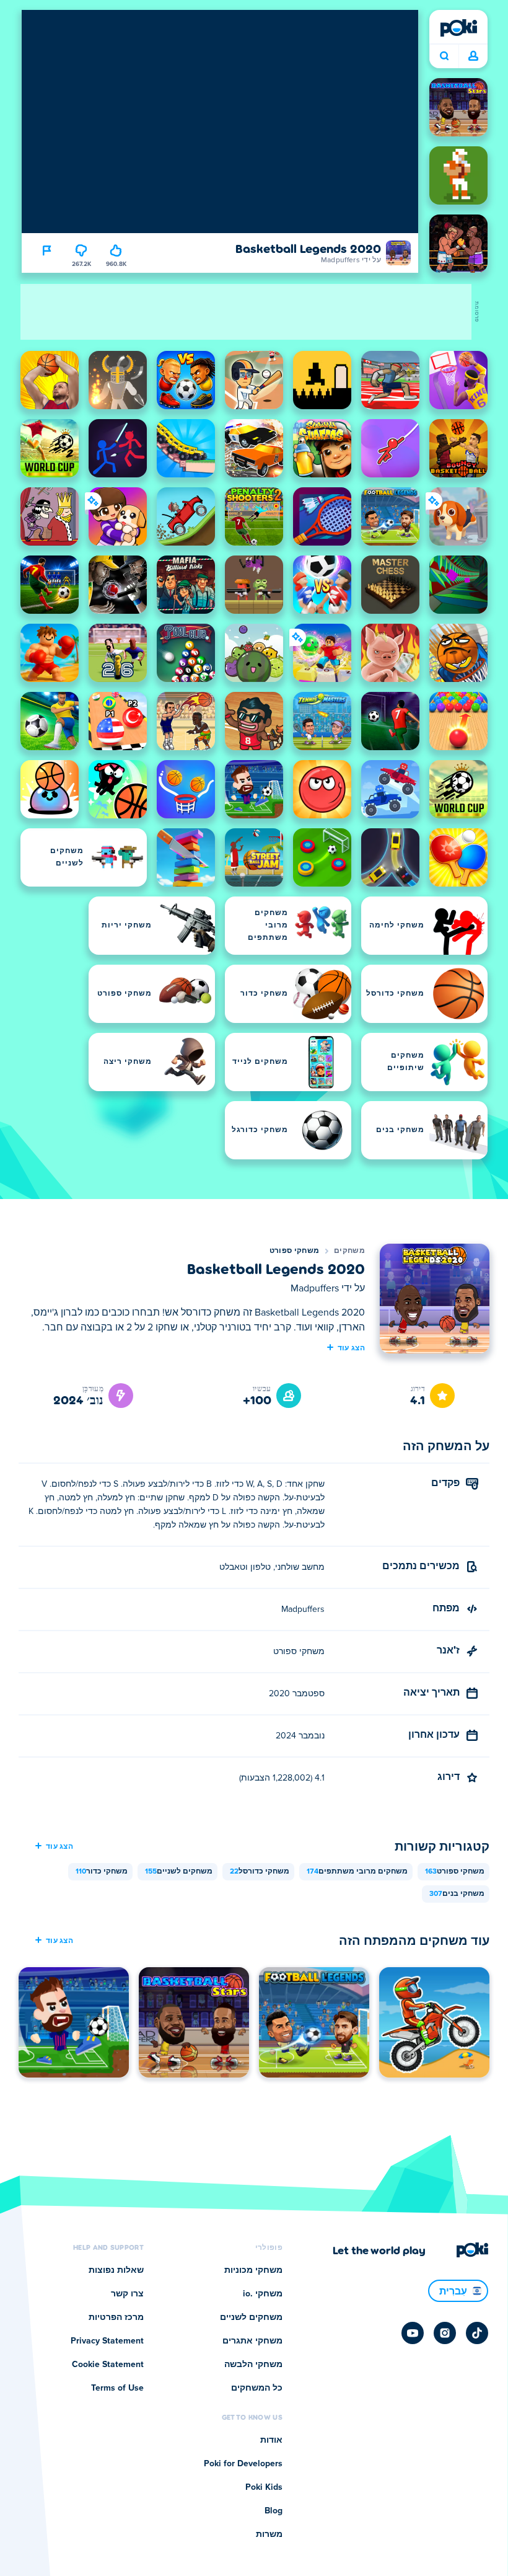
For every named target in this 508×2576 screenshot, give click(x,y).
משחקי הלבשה (253, 2365)
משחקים (349, 1251)
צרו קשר (127, 2294)
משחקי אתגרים (252, 2341)
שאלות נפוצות (116, 2270)
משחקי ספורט (294, 1251)
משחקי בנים (457, 1894)
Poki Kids (264, 2487)
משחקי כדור (102, 1872)
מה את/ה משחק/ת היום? (444, 56)
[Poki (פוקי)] (458, 28)
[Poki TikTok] (477, 2333)
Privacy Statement (107, 2341)
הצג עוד (351, 1347)
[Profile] (473, 56)
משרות (269, 2534)
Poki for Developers (243, 2464)
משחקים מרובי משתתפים (357, 1872)
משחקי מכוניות (253, 2270)
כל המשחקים (257, 2388)
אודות (271, 2440)
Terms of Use (117, 2388)
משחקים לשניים (179, 1872)
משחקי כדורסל (260, 1872)
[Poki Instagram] (445, 2333)
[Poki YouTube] (413, 2333)
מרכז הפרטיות (116, 2317)
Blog (274, 2511)
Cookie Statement (108, 2365)
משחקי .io (263, 2294)
